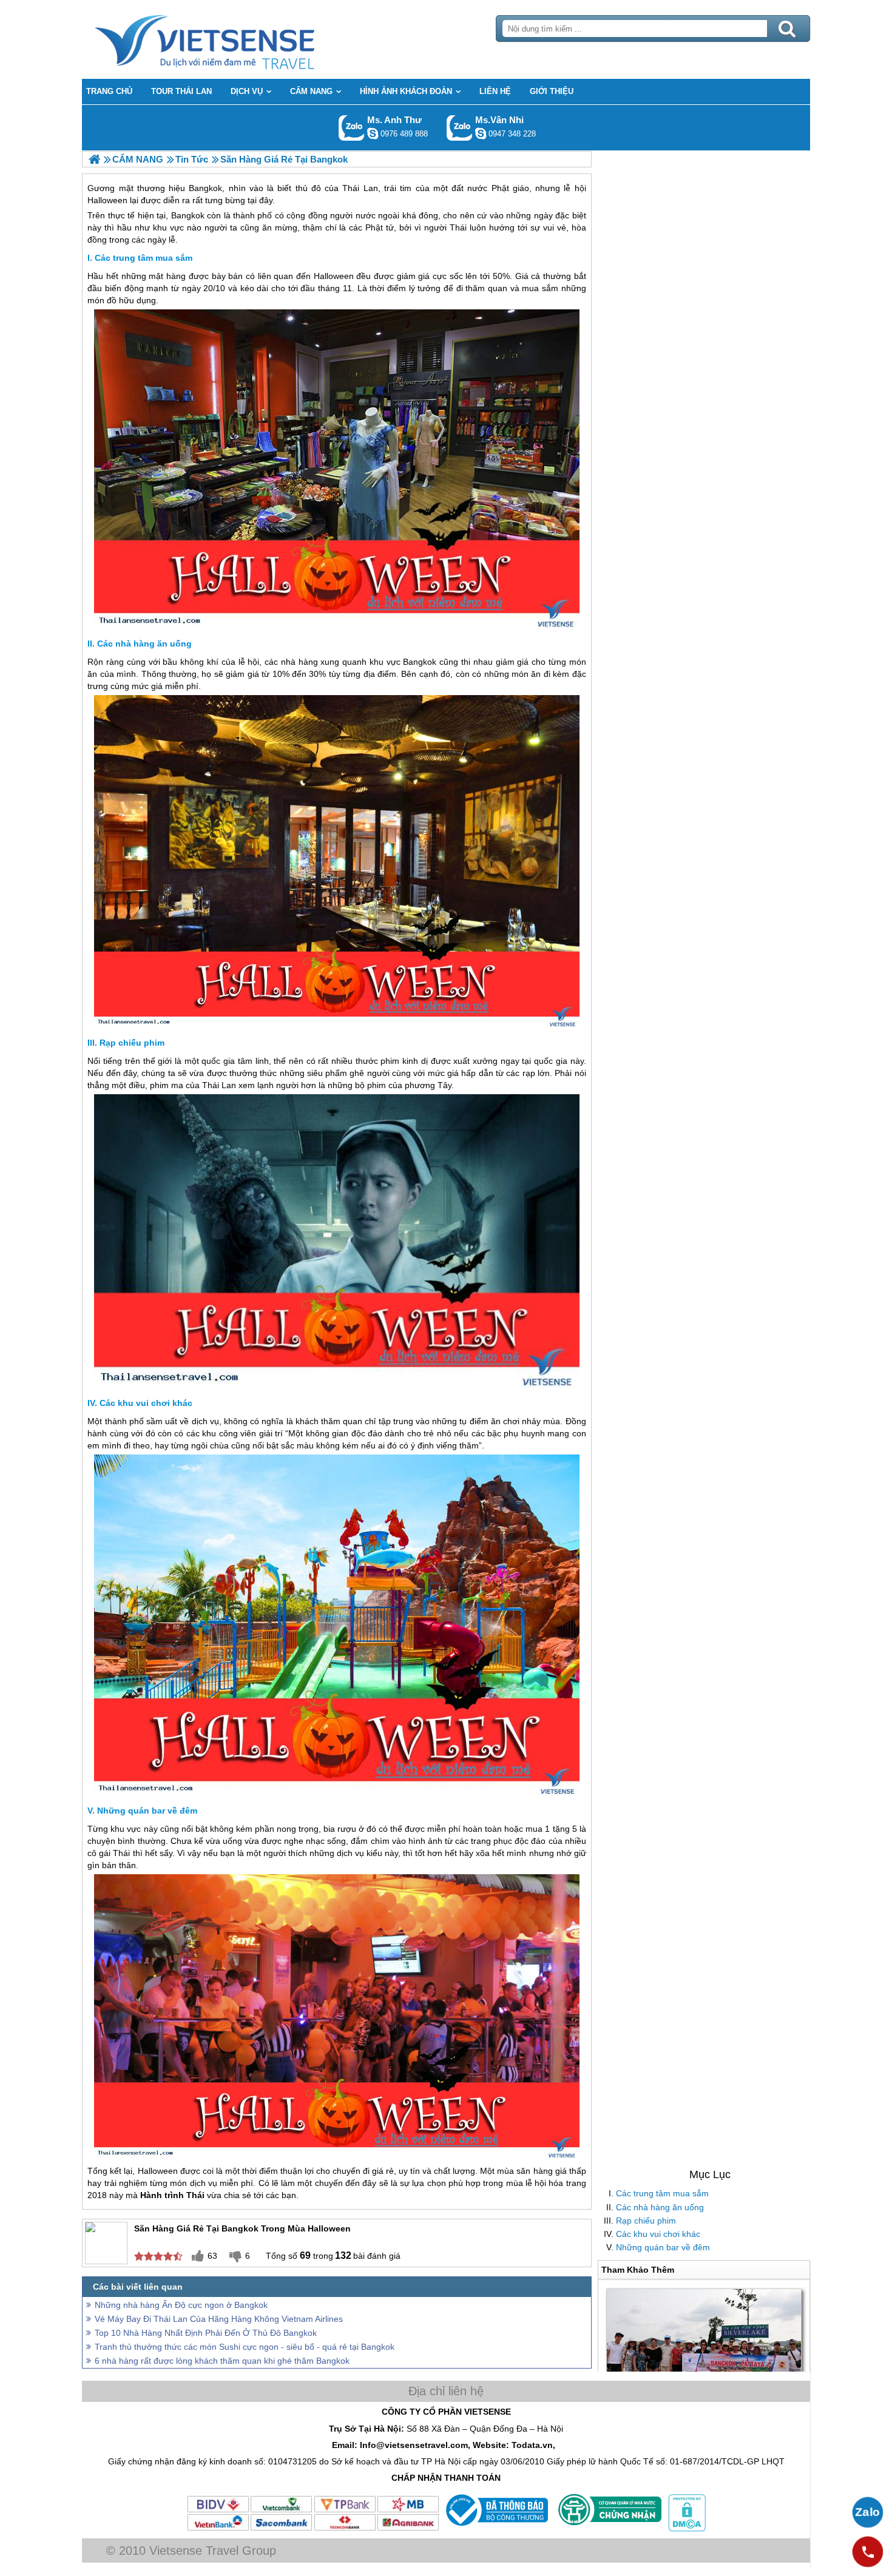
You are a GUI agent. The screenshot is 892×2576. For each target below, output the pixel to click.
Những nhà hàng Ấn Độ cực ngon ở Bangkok (181, 2305)
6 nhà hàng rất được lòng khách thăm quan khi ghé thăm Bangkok (222, 2361)
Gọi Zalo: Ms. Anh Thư (352, 128)
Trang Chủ (235, 39)
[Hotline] (868, 2552)
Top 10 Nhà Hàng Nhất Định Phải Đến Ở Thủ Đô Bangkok (206, 2333)
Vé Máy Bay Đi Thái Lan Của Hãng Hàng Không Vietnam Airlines (219, 2319)
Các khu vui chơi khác (658, 2234)
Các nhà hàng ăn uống (660, 2207)
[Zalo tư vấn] (868, 2512)
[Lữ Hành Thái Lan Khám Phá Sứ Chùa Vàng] (94, 159)
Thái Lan (219, 1085)
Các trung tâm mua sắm (662, 2193)
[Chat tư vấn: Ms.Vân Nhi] (481, 133)
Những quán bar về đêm (663, 2247)
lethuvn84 (373, 133)
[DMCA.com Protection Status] (686, 2529)
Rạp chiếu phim (646, 2221)
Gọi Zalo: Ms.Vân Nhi (460, 128)
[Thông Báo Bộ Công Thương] (495, 2529)
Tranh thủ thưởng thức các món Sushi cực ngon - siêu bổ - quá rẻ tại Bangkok (245, 2347)
